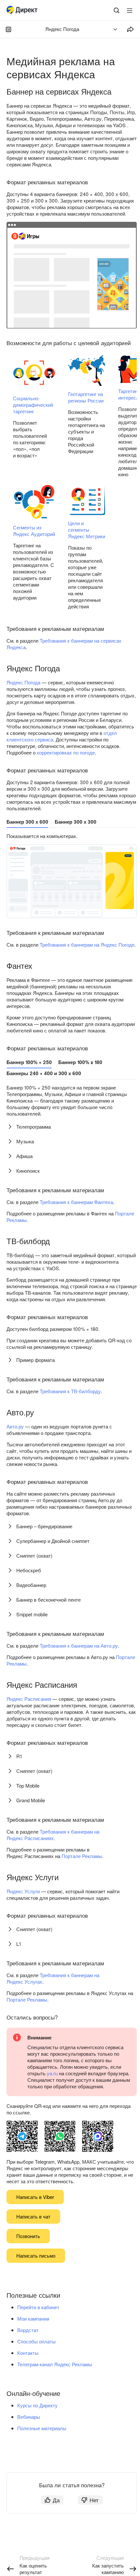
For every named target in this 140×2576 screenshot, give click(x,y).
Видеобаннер (31, 1585)
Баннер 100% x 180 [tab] (80, 1062)
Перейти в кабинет (38, 2307)
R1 (19, 1756)
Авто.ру (15, 1426)
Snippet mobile (32, 1614)
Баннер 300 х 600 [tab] (27, 822)
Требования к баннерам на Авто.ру (79, 1646)
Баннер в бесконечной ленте (49, 1600)
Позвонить (28, 2236)
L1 (19, 1944)
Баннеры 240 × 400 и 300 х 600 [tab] (44, 1073)
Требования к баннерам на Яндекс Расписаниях (53, 1835)
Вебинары (29, 2417)
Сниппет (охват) (34, 1555)
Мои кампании (33, 2318)
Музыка (25, 1141)
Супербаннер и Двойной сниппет (53, 1541)
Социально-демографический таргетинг (33, 405)
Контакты (28, 2353)
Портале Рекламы (82, 1856)
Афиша (24, 1156)
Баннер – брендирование (44, 1526)
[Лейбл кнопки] (130, 10)
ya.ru (52, 2073)
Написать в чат (33, 2216)
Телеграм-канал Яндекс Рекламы (55, 2364)
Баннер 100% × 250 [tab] (29, 1062)
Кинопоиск (28, 1171)
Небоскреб (29, 1570)
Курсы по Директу (37, 2405)
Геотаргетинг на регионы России (86, 397)
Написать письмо (36, 2256)
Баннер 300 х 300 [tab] (76, 822)
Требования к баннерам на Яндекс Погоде (87, 945)
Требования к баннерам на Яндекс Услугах (53, 1978)
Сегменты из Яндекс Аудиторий (34, 531)
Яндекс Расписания (29, 1699)
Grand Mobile (31, 1800)
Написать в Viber (35, 2197)
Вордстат (28, 2330)
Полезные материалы (42, 2428)
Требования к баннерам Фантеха (76, 1202)
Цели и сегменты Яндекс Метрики (87, 530)
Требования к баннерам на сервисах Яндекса (64, 644)
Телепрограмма (34, 1127)
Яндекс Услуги (23, 1891)
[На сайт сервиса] (23, 11)
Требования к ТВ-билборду (70, 1391)
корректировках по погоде (66, 752)
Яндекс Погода (23, 682)
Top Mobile (28, 1785)
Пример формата (35, 1360)
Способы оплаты (36, 2341)
